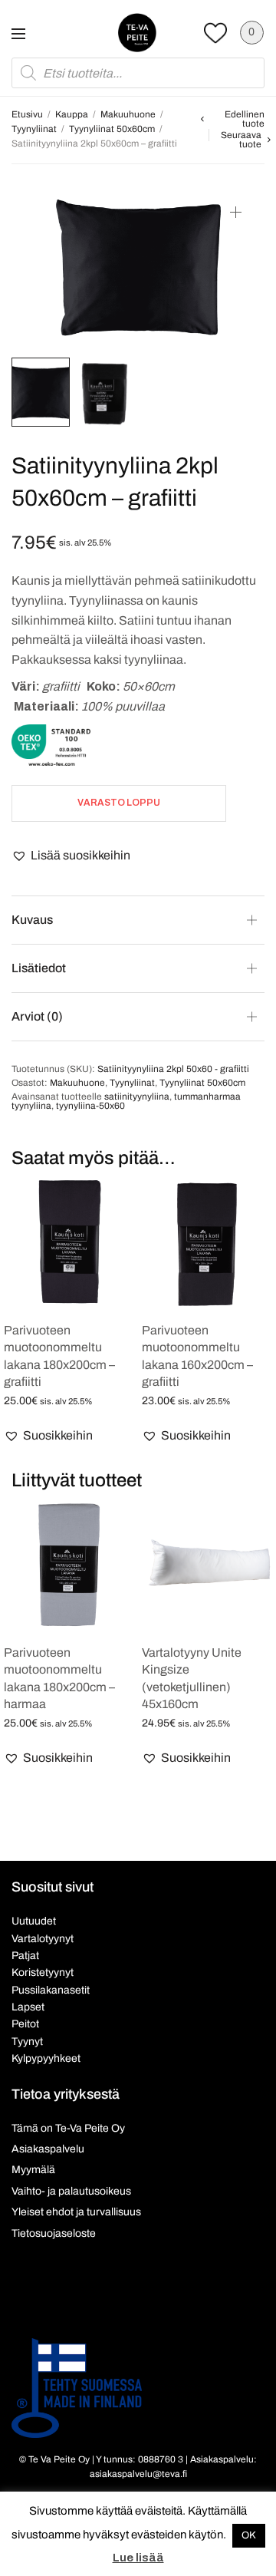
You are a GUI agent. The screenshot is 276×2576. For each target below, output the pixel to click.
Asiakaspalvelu (48, 2149)
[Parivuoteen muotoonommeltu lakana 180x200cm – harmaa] (69, 1565)
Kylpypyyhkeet (46, 2058)
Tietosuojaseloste (54, 2233)
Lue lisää (138, 2558)
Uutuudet (34, 1921)
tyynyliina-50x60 (90, 1106)
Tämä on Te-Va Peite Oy (68, 2128)
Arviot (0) (37, 1016)
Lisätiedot (39, 968)
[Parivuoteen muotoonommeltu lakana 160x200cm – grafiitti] (207, 1243)
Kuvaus (32, 920)
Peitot (25, 2024)
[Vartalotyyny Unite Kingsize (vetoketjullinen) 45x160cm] (207, 1565)
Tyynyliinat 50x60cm (112, 129)
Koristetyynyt (43, 1972)
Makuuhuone (128, 114)
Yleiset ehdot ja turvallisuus (76, 2212)
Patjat (25, 1956)
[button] (71, 856)
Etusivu (27, 114)
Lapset (28, 2007)
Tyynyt (27, 2042)
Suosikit (215, 33)
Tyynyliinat (34, 129)
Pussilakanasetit (51, 1990)
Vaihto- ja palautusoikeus (71, 2191)
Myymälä (33, 2170)
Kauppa (72, 114)
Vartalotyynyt (43, 1939)
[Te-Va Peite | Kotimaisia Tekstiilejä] (137, 32)
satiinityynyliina (137, 1097)
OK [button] (249, 2535)
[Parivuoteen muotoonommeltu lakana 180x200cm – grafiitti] (69, 1243)
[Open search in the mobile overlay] (138, 73)
